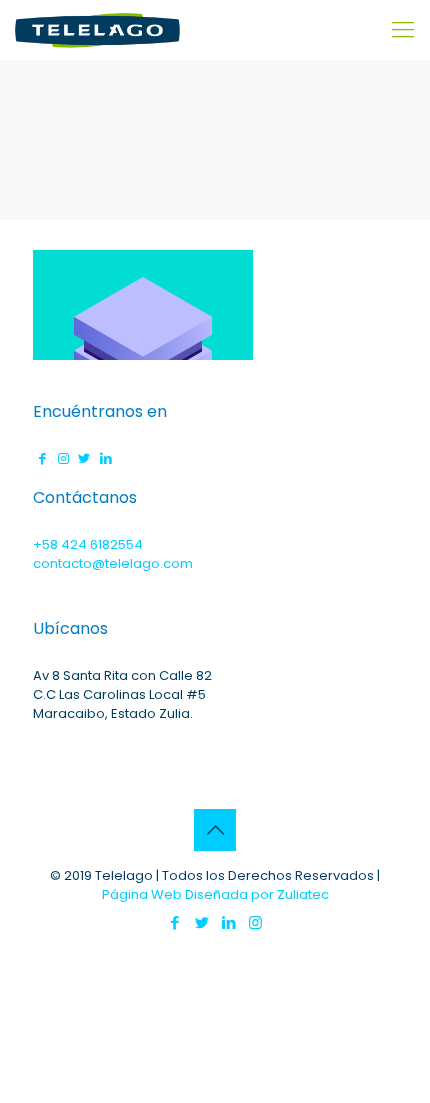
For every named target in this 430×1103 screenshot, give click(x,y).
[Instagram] (255, 922)
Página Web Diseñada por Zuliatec (215, 894)
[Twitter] (201, 922)
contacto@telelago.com (113, 563)
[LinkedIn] (228, 922)
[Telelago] (97, 30)
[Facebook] (174, 922)
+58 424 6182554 (88, 544)
